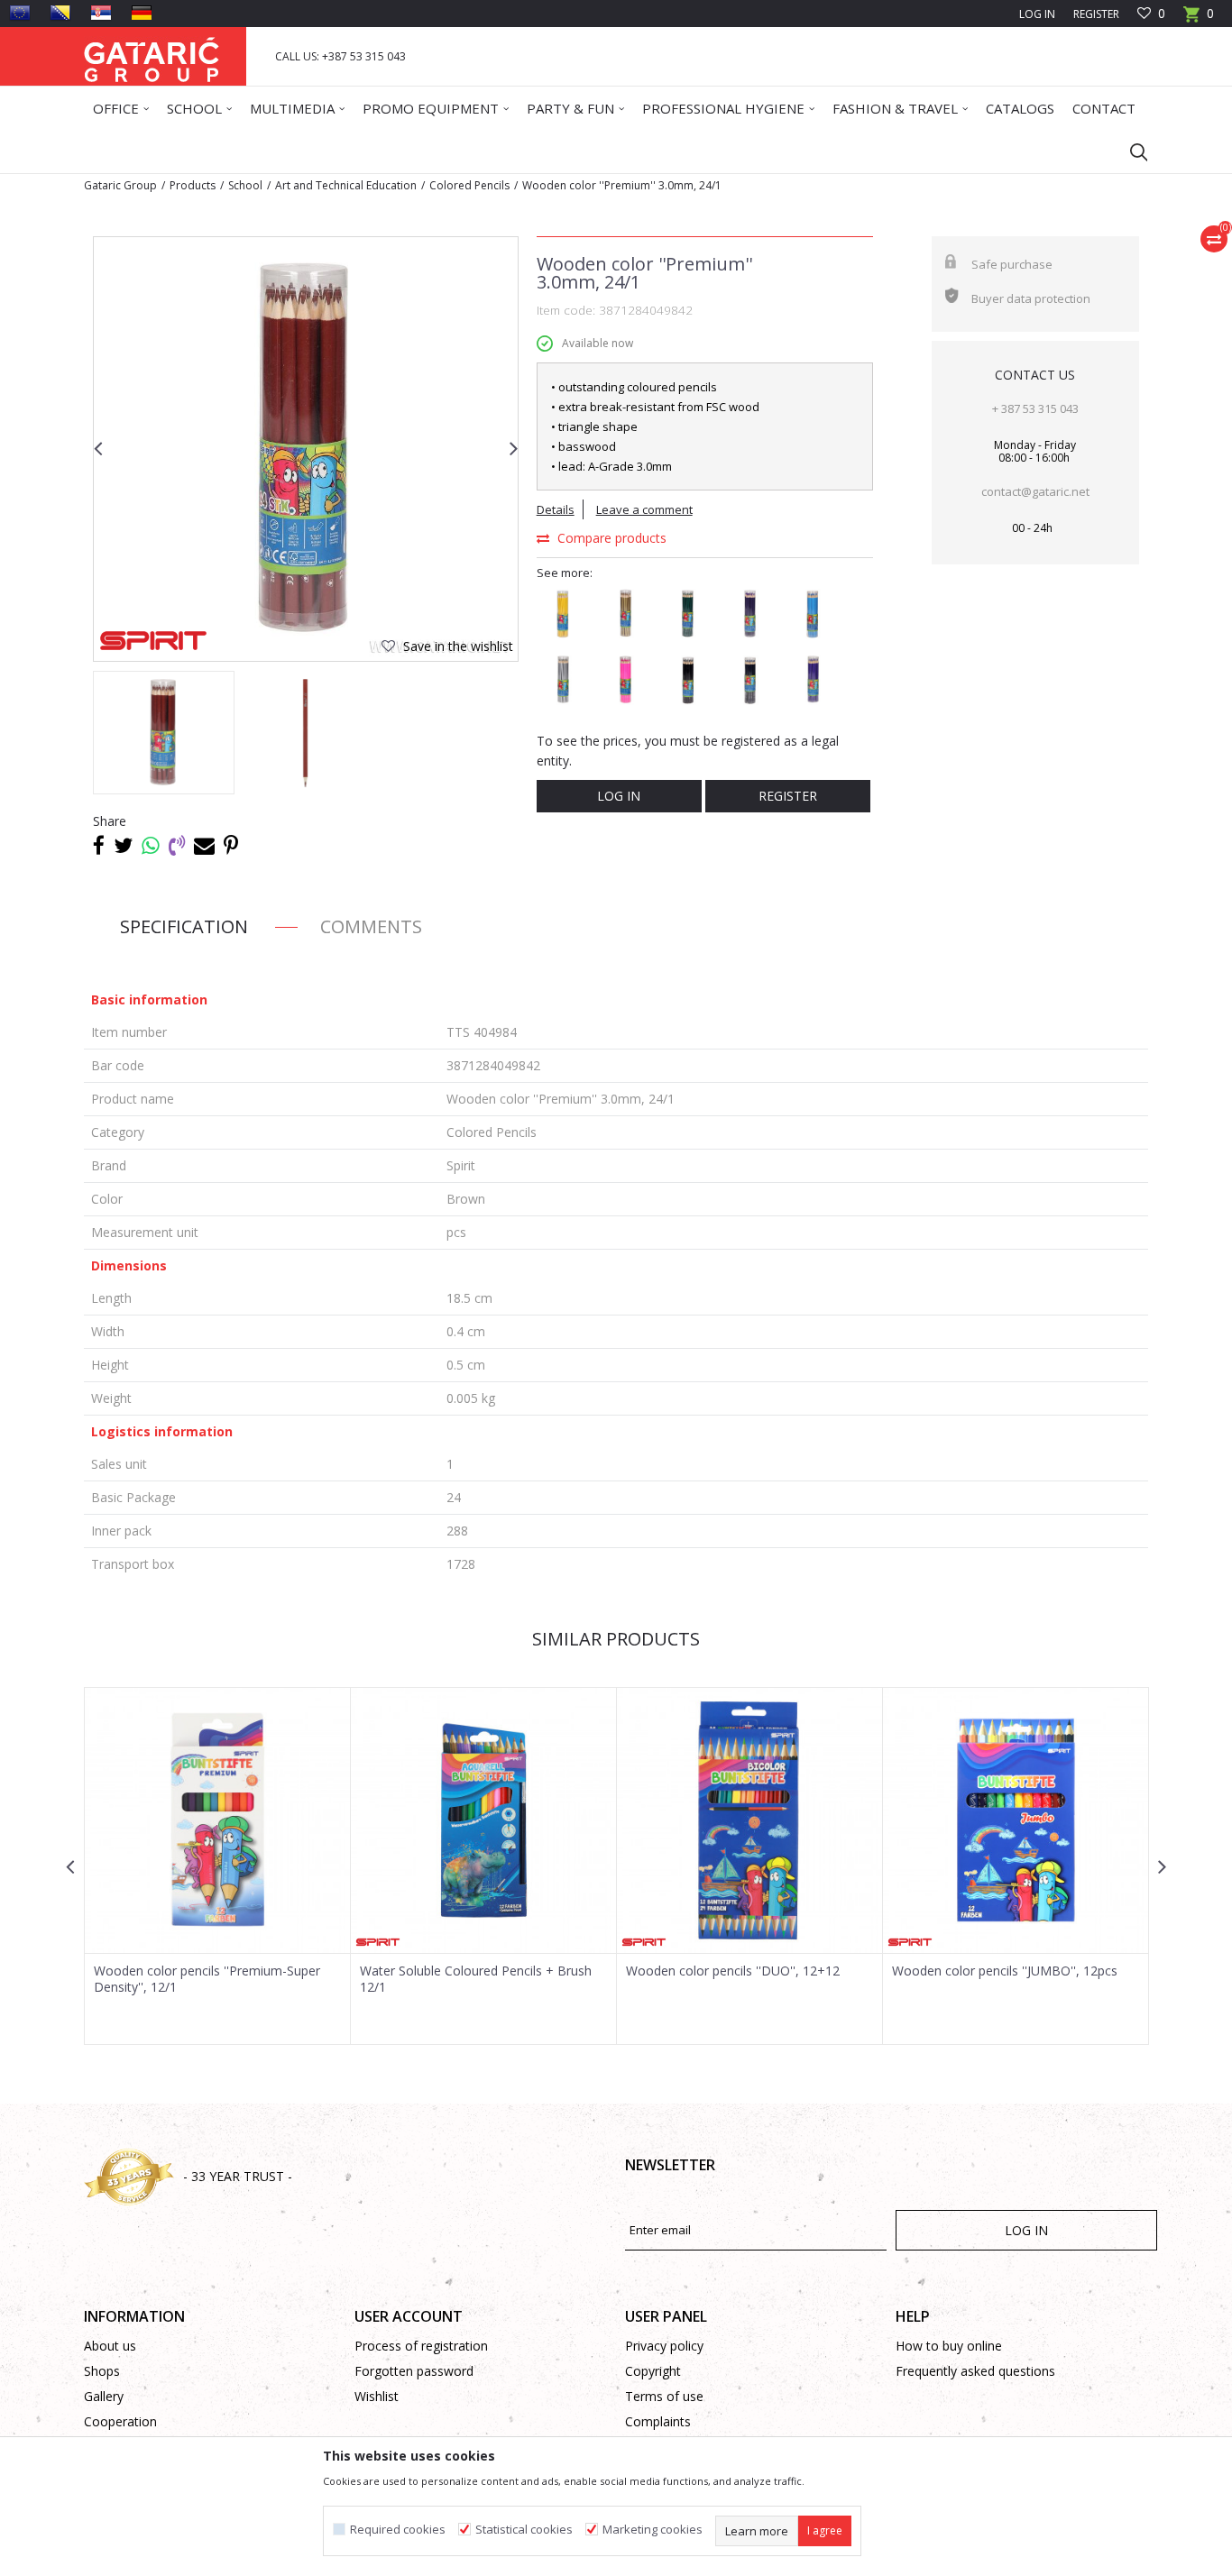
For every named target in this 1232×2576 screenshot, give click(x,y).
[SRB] (101, 13)
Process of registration (421, 2346)
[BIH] (60, 13)
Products (193, 185)
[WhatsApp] (151, 845)
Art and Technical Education (346, 185)
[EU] (20, 13)
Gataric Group (120, 185)
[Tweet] (123, 845)
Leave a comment (644, 509)
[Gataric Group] (152, 56)
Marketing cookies (653, 2530)
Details (556, 509)
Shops (102, 2371)
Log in (619, 796)
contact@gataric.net (1035, 491)
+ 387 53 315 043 (1035, 408)
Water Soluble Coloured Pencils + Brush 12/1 (476, 1979)
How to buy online (949, 2346)
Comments (371, 926)
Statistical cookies (524, 2530)
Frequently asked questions (975, 2371)
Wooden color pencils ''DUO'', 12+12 (733, 1971)
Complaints (658, 2421)
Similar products (616, 1639)
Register (1096, 14)
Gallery (104, 2396)
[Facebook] (99, 845)
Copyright (653, 2371)
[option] (306, 449)
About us (110, 2346)
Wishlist (377, 2396)
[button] (1130, 151)
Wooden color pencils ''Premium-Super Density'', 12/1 (207, 1979)
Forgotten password (414, 2371)
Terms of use (664, 2396)
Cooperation (120, 2421)
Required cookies (398, 2530)
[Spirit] (153, 641)
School (245, 185)
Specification (184, 926)
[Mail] (204, 845)
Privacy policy (664, 2346)
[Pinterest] (231, 845)
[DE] (142, 13)
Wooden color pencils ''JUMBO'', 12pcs (1005, 1971)
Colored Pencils (469, 185)
